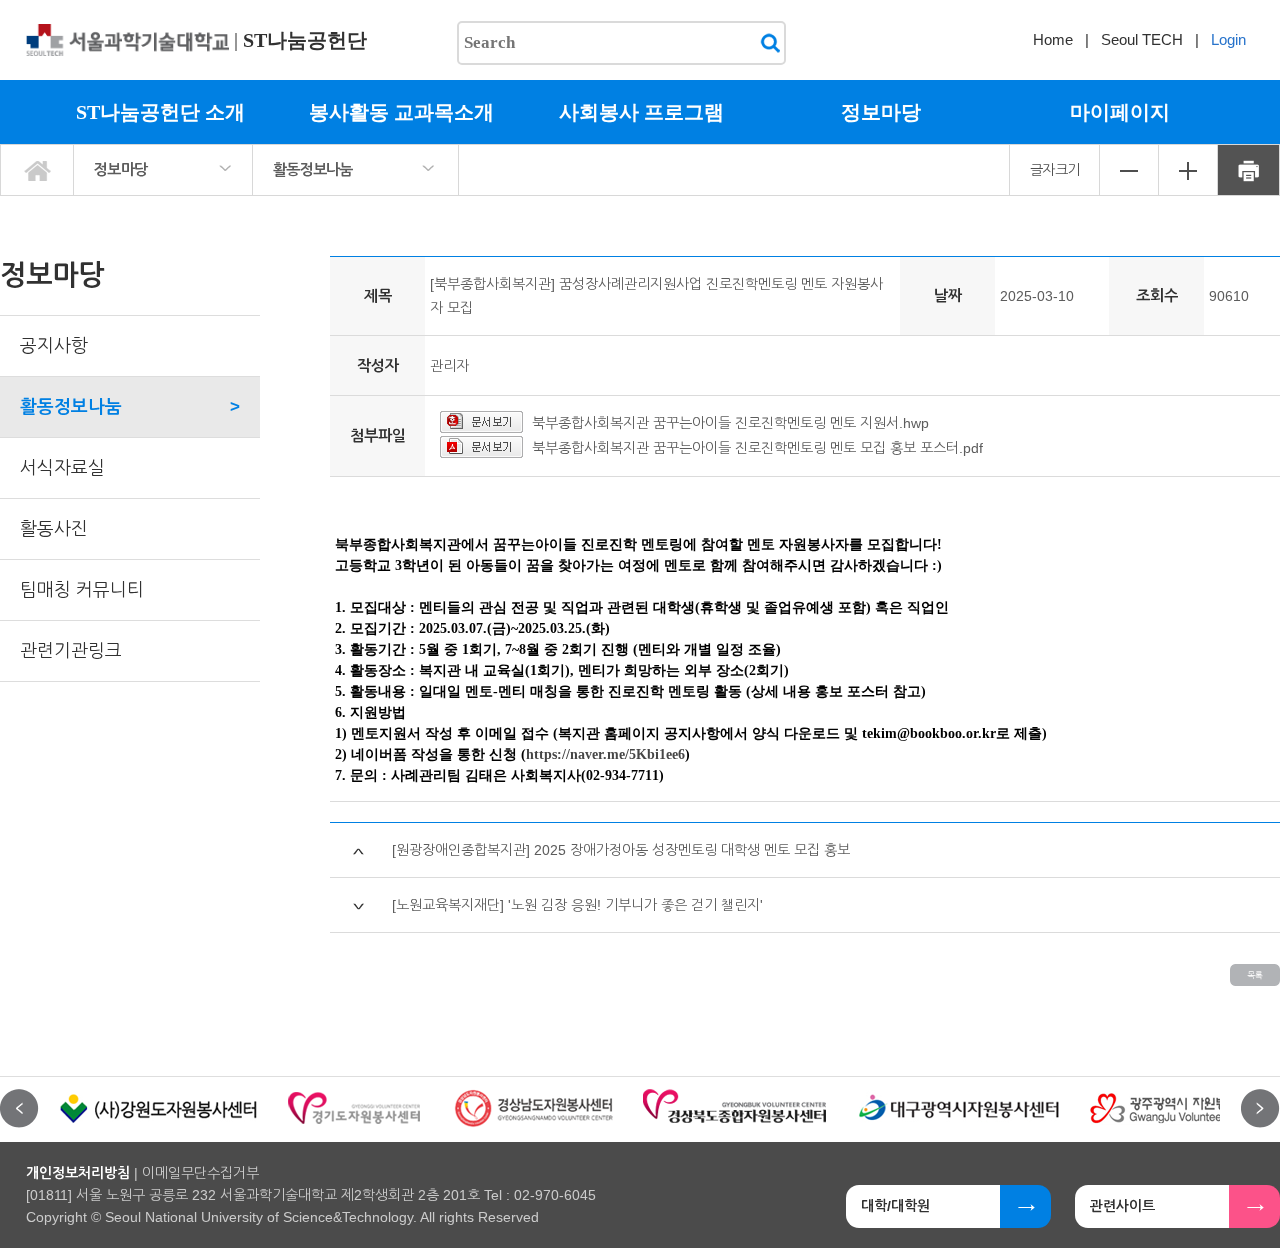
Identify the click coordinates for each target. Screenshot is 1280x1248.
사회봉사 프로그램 (641, 112)
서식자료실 (62, 468)
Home (1053, 39)
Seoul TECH (1142, 39)
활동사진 (54, 529)
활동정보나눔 (313, 169)
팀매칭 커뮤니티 (82, 590)
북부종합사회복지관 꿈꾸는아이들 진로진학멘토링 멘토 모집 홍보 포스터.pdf (757, 448)
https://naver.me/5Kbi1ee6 (605, 754)
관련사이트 (1122, 1206)
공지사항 (54, 346)
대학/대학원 (895, 1206)
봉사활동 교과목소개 (401, 112)
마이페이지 (1120, 112)
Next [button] (1260, 1108)
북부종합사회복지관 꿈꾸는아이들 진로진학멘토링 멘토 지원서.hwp (730, 423)
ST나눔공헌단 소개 (160, 112)
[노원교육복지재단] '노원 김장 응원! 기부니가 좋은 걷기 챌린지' (577, 905)
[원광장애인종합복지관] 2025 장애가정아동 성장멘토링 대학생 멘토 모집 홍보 (621, 850)
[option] (158, 1109)
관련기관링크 (71, 651)
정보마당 (881, 112)
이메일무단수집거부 (200, 1173)
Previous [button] (19, 1108)
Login (1228, 39)
